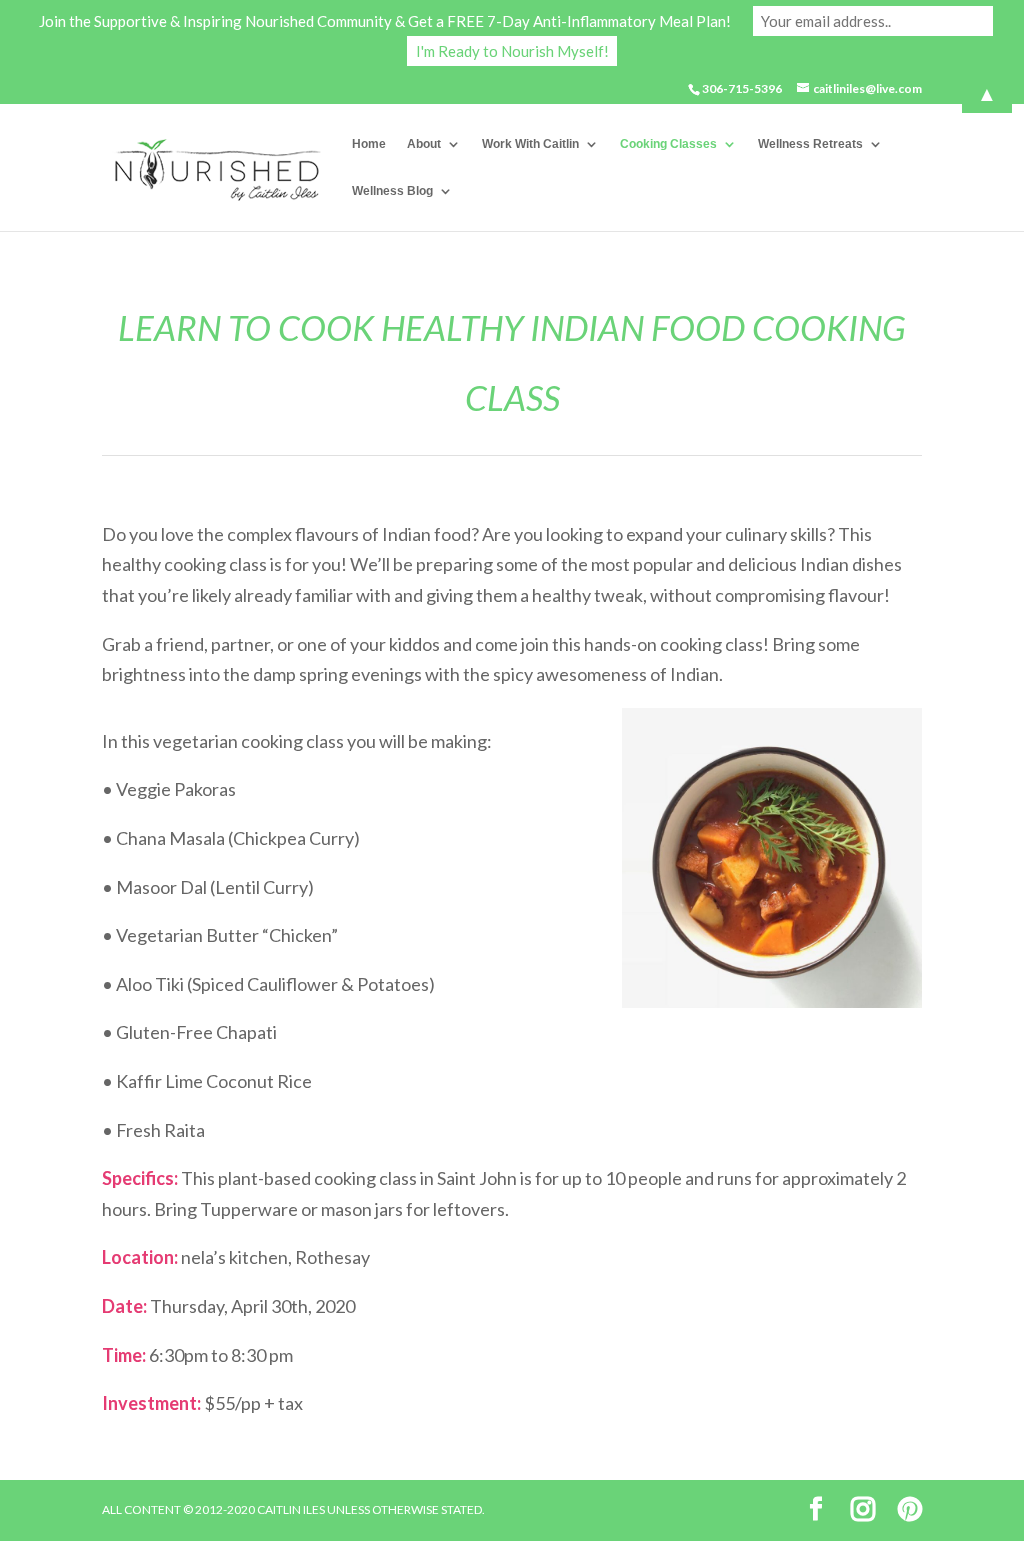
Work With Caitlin (530, 144)
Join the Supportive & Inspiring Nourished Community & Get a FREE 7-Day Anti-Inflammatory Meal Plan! (385, 21)
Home (369, 144)
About (424, 144)
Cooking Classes (668, 144)
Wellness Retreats (810, 144)
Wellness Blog (392, 191)
